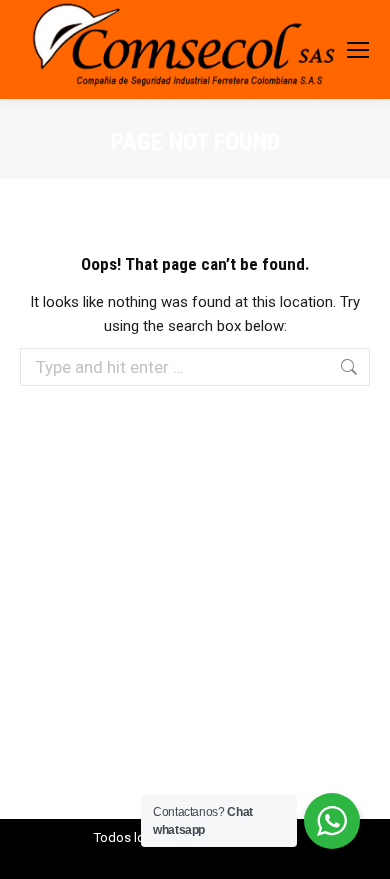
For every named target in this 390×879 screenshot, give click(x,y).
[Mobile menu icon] (358, 50)
